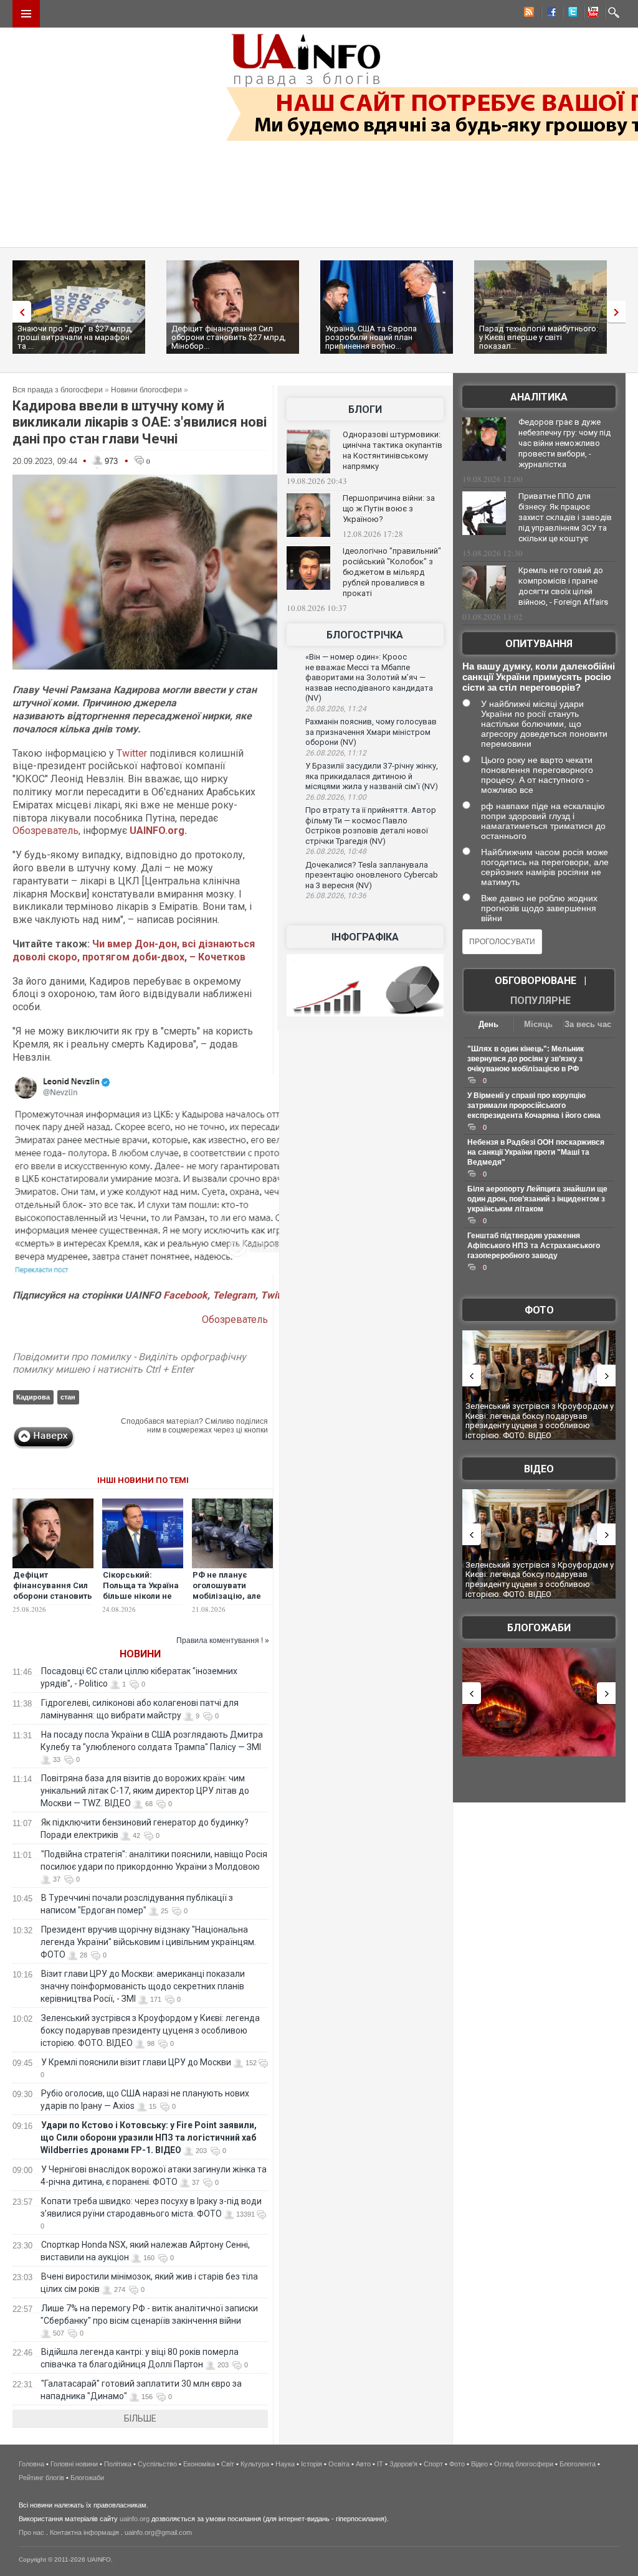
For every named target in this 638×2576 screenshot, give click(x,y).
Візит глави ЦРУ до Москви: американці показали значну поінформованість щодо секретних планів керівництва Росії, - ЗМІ (143, 1986)
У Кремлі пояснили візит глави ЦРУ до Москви (136, 2062)
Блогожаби (539, 1628)
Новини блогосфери (146, 390)
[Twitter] (570, 14)
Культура (255, 2464)
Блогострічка (365, 635)
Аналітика (539, 397)
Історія (312, 2464)
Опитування (539, 644)
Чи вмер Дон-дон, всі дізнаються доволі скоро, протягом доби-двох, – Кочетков (134, 950)
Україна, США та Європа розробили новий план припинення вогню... (371, 337)
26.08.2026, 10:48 (336, 851)
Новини (140, 1654)
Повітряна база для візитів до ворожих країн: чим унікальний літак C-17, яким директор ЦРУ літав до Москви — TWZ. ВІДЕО (145, 1791)
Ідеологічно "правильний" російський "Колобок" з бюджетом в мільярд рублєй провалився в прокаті (392, 572)
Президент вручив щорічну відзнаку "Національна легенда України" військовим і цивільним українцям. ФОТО (148, 1942)
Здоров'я (403, 2464)
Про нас (31, 2532)
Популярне (540, 1001)
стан (68, 1397)
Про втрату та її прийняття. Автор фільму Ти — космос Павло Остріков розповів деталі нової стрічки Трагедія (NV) (371, 826)
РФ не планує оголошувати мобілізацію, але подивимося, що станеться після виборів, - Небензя (231, 1601)
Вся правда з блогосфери (58, 390)
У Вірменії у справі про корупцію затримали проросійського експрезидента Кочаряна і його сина (534, 1106)
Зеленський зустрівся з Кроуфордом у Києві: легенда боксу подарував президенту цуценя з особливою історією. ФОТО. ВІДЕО (150, 2030)
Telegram (234, 1295)
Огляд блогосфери (524, 2464)
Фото (539, 1310)
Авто (363, 2464)
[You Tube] (591, 14)
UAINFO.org (157, 831)
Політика (118, 2464)
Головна (31, 2464)
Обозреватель (45, 831)
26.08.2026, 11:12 (336, 753)
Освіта (339, 2464)
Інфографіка (365, 937)
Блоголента (578, 2464)
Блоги (365, 410)
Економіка (199, 2464)
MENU (26, 14)
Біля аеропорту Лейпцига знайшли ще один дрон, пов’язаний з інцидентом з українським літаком (537, 1199)
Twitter (132, 753)
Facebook (185, 1295)
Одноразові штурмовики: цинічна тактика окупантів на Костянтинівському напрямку (393, 450)
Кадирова (33, 1397)
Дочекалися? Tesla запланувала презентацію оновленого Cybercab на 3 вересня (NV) (372, 875)
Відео (539, 1469)
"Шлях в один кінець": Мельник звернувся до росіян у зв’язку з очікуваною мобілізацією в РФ (526, 1059)
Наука (285, 2464)
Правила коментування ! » (223, 1641)
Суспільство (157, 2464)
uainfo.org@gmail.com (158, 2532)
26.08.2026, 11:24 (336, 709)
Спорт (433, 2464)
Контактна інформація (84, 2532)
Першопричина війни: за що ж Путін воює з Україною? (389, 509)
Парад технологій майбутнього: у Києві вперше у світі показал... (539, 337)
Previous (19, 312)
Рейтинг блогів (41, 2478)
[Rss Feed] (528, 14)
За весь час (588, 1024)
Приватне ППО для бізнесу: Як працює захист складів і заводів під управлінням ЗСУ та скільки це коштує (565, 517)
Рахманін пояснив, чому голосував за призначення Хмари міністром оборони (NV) (371, 732)
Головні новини (74, 2464)
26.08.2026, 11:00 (336, 797)
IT (380, 2464)
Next (619, 312)
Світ (228, 2464)
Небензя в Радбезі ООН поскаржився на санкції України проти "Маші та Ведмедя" (536, 1152)
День (488, 1024)
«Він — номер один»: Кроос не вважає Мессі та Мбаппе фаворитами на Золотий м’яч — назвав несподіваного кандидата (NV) (369, 677)
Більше (140, 2418)
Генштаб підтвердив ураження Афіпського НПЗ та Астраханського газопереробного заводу (534, 1246)
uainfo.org (135, 2519)
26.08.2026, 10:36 (336, 896)
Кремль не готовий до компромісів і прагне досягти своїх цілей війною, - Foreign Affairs (563, 586)
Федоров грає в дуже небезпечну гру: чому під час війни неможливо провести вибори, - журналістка (564, 443)
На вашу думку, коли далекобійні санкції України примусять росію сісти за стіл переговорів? (539, 677)
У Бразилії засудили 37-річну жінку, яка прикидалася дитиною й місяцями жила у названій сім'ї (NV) (372, 776)
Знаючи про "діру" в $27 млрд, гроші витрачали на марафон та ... (75, 337)
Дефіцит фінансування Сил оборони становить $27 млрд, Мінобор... (229, 337)
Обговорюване (536, 981)
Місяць (538, 1024)
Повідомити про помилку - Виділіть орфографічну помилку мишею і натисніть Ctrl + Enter (129, 1363)
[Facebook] (549, 14)
